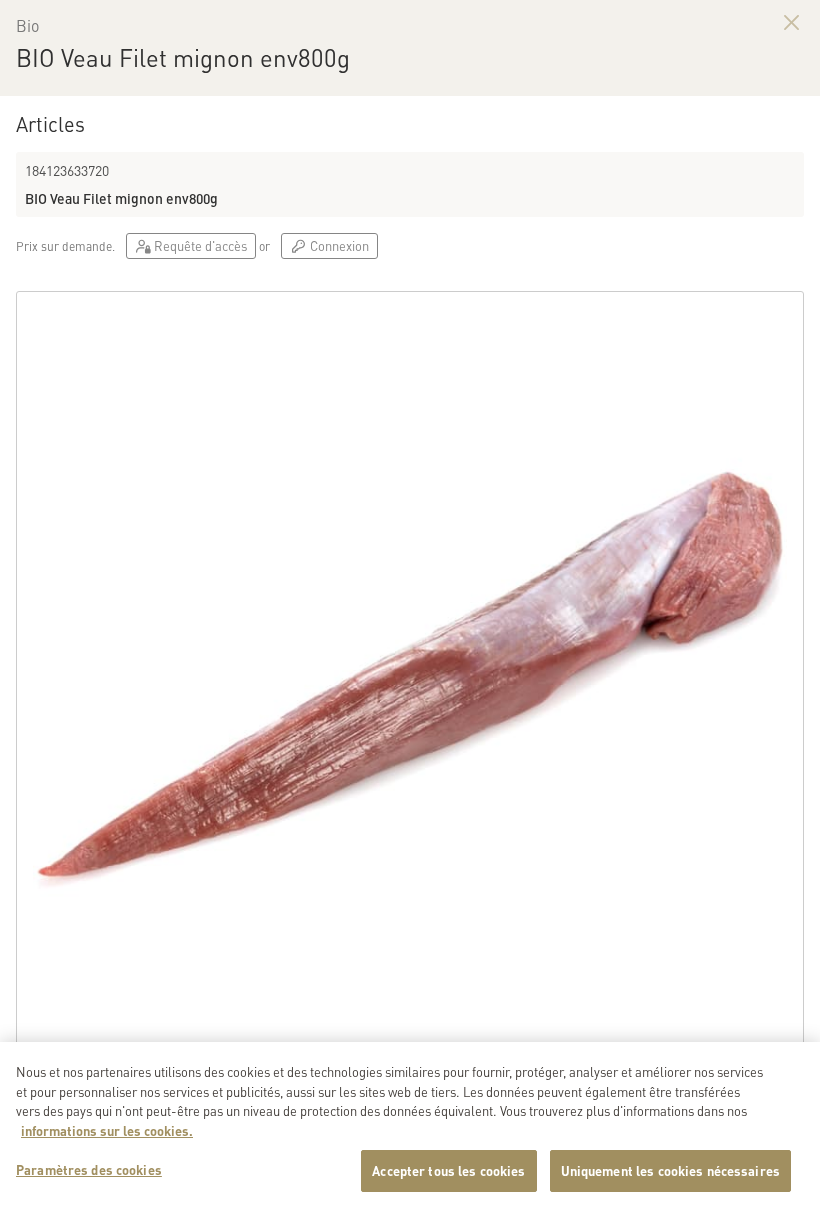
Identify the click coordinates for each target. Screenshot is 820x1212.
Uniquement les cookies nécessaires (670, 1170)
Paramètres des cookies (89, 1169)
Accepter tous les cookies (448, 1170)
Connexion (338, 245)
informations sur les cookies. (107, 1130)
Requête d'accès (199, 245)
